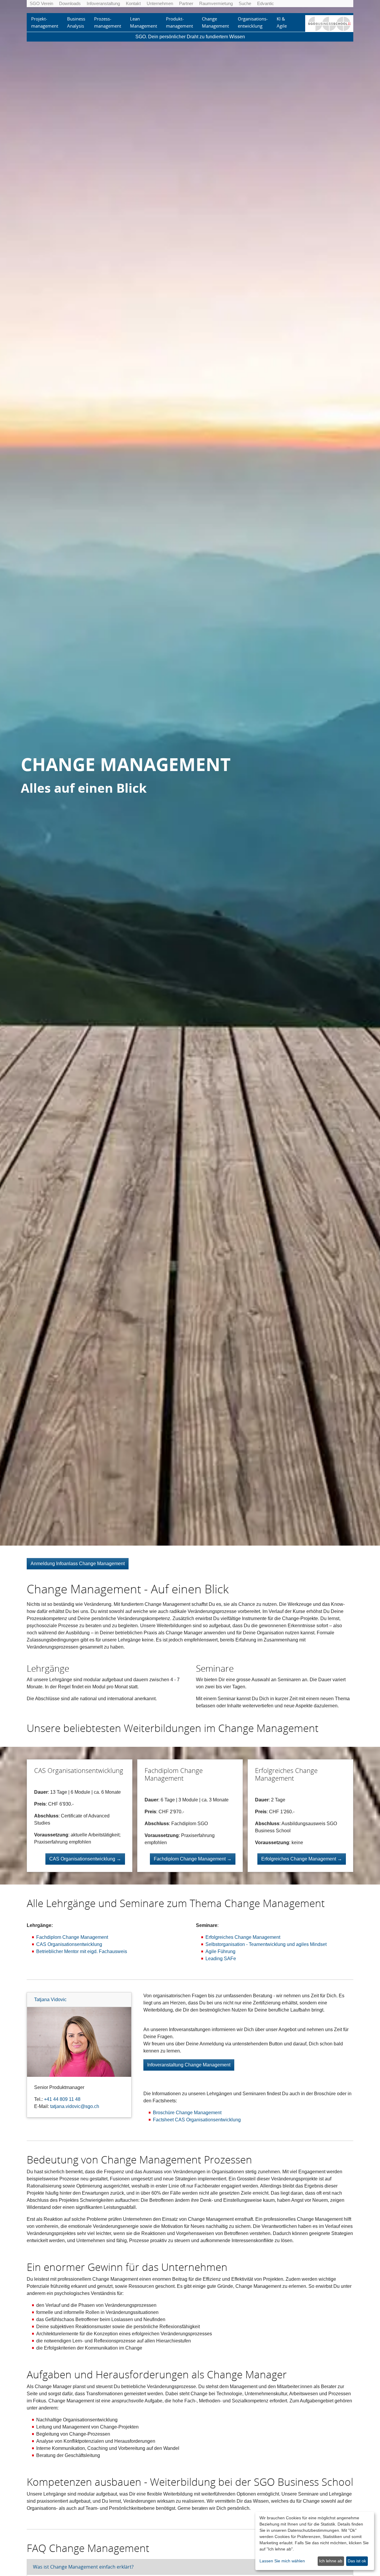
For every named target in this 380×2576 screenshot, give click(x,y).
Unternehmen (160, 3)
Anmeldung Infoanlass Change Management (78, 1564)
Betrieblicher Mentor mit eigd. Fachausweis (82, 1951)
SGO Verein (41, 3)
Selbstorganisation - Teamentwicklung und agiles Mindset (266, 1944)
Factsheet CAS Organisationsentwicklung (197, 2120)
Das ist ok (357, 2561)
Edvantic (266, 3)
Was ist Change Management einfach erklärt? (83, 2567)
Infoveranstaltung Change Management (189, 2065)
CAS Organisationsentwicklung (69, 1944)
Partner (186, 3)
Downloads (70, 3)
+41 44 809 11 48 (62, 2099)
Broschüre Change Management (187, 2113)
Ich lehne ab (331, 2561)
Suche (245, 3)
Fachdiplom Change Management (72, 1937)
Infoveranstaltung (103, 3)
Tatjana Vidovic (50, 2000)
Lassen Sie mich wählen (282, 2561)
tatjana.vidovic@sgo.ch (75, 2106)
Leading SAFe (221, 1959)
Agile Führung (220, 1951)
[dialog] (315, 2541)
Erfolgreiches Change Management (243, 1937)
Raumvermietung (216, 3)
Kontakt (133, 3)
